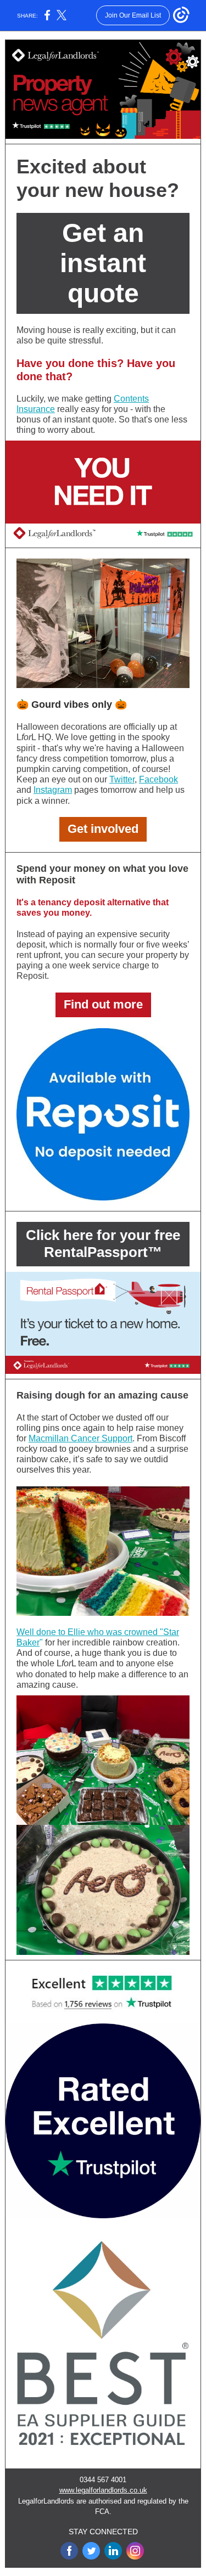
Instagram (53, 790)
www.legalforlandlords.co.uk (103, 2490)
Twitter (122, 779)
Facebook (158, 779)
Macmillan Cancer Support (80, 1438)
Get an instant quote (103, 263)
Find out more (103, 1004)
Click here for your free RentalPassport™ (103, 1244)
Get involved (103, 829)
